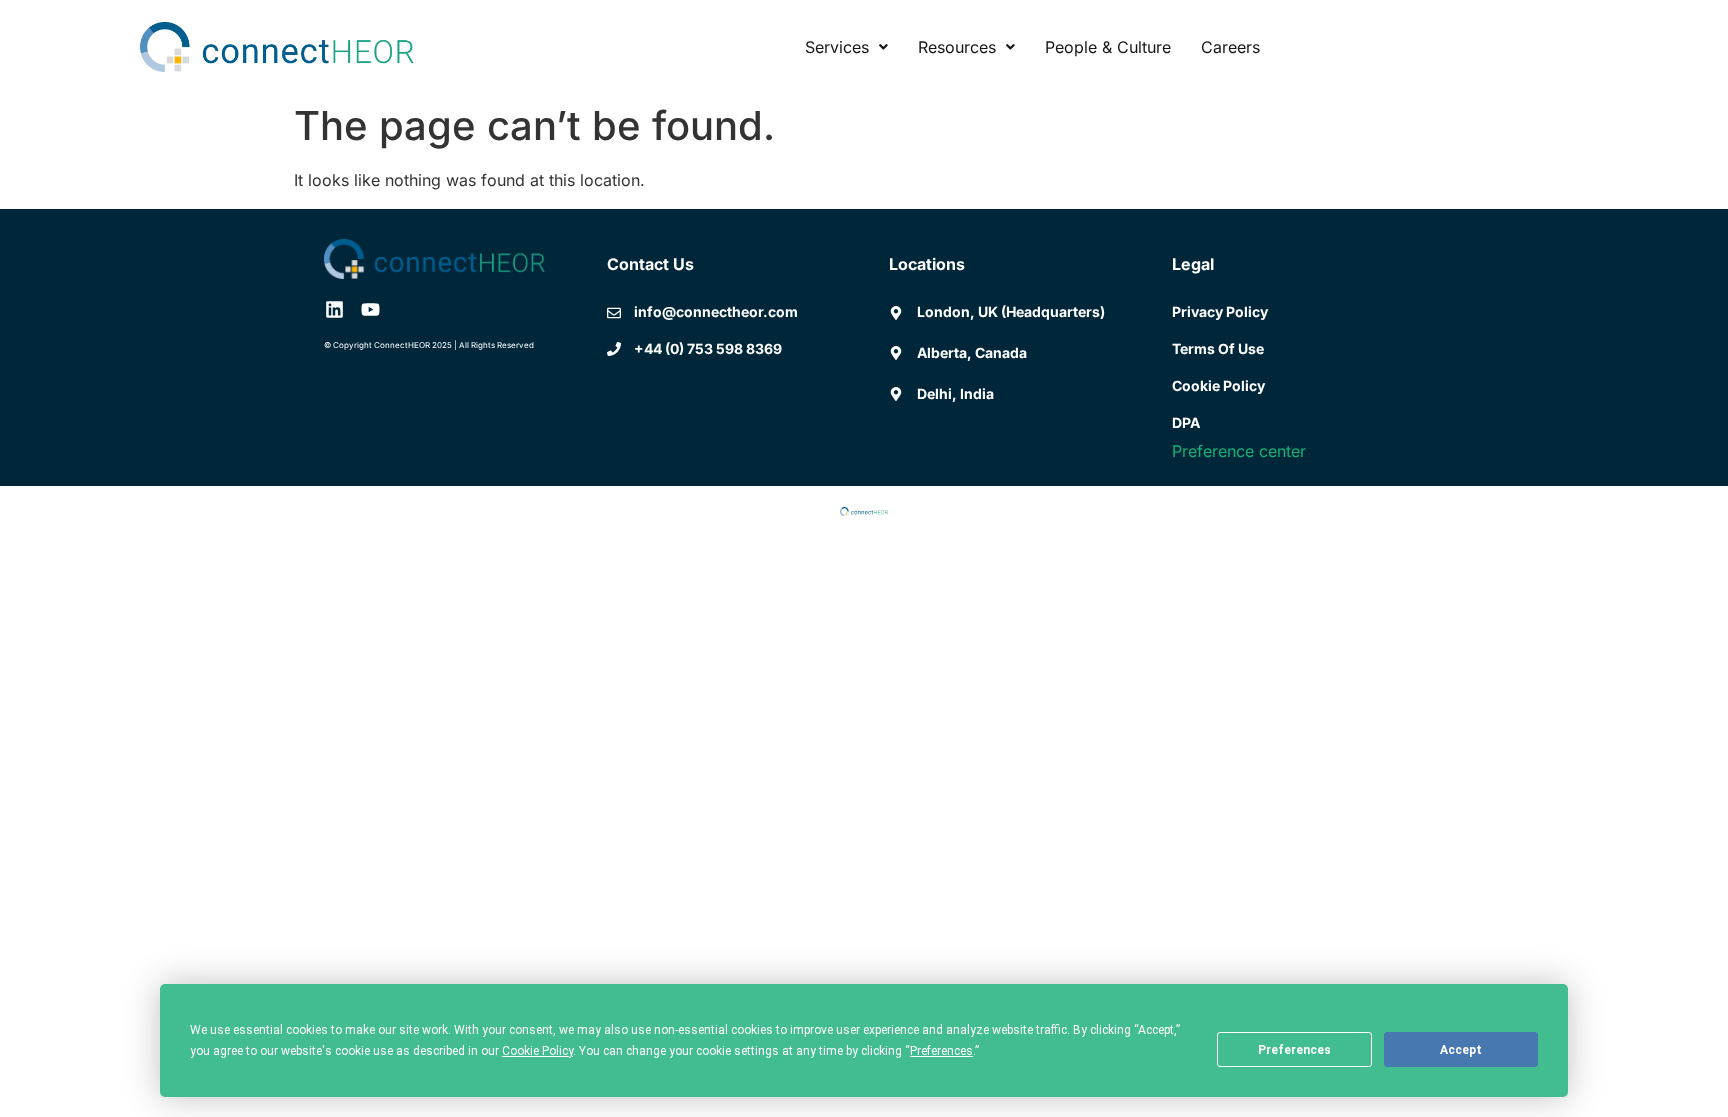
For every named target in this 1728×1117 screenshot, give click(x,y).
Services (837, 47)
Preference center (1239, 451)
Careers (1230, 47)
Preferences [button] (941, 1051)
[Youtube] (370, 309)
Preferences (1294, 1050)
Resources (957, 47)
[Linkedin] (334, 309)
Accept (1461, 1050)
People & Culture (1108, 47)
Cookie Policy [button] (537, 1051)
